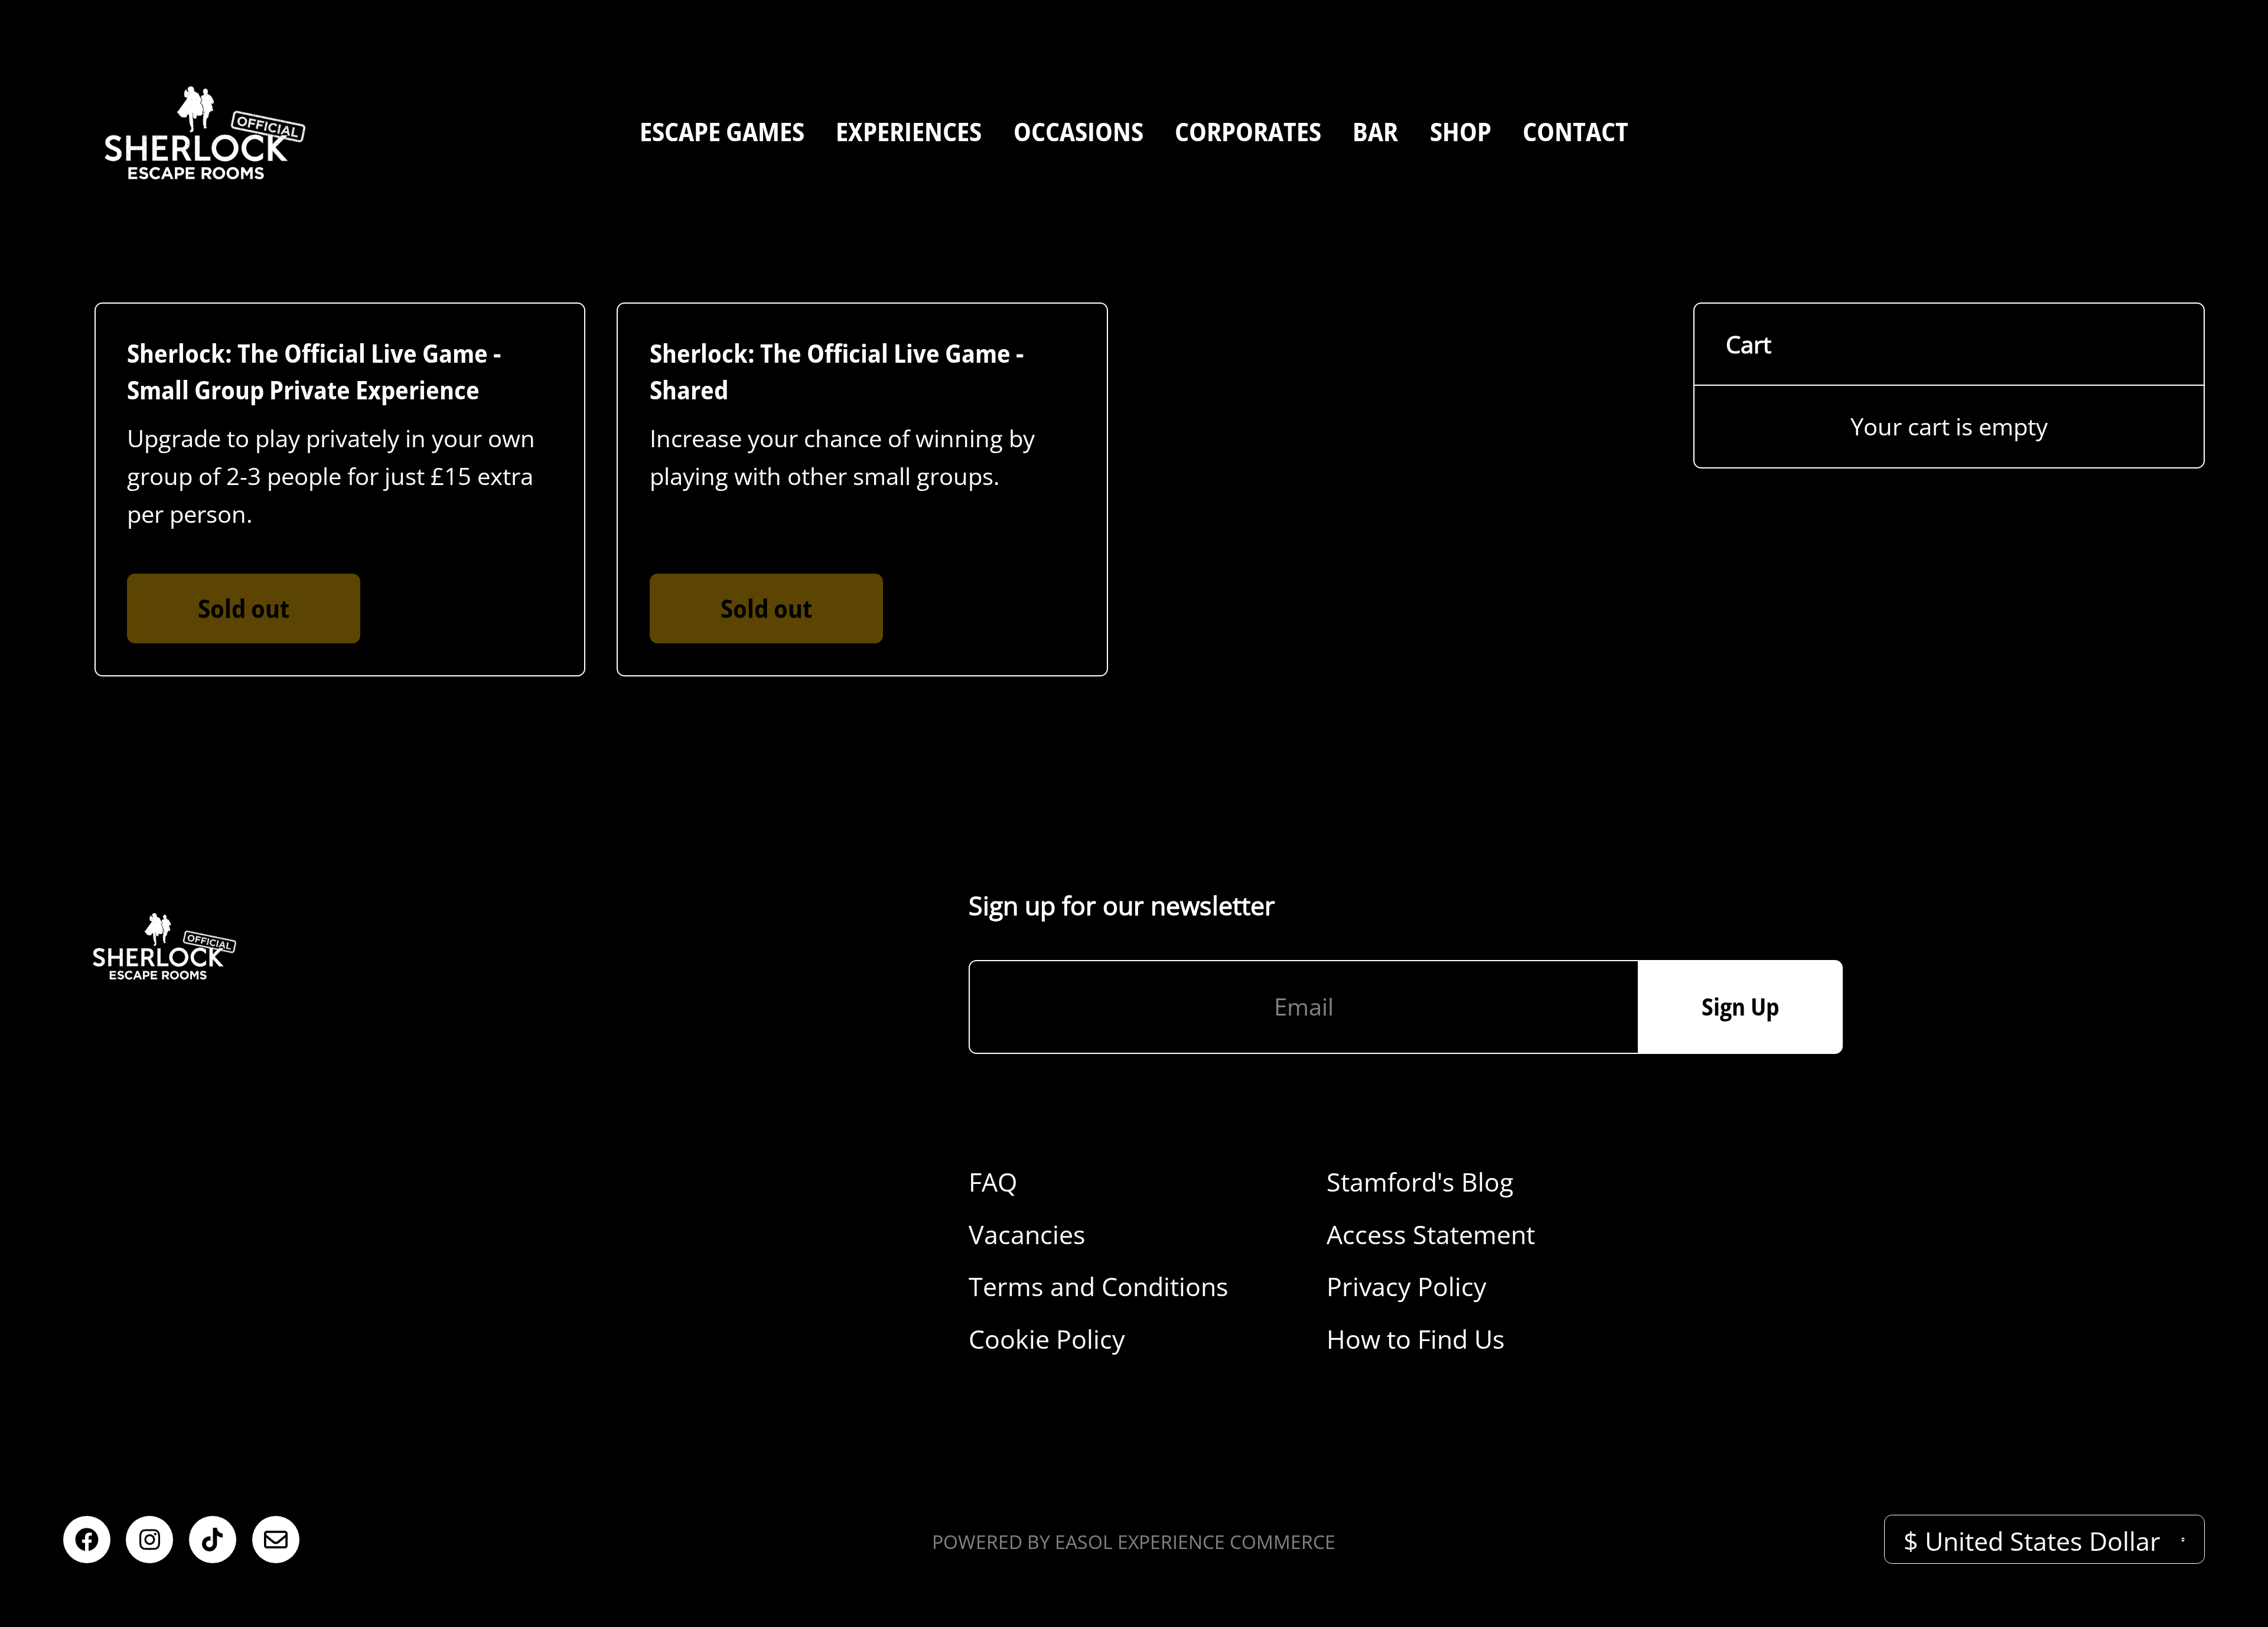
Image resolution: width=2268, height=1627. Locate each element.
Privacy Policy (1407, 1286)
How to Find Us (1416, 1339)
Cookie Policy (1047, 1339)
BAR (1375, 131)
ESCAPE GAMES (722, 131)
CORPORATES (1248, 131)
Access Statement (1431, 1234)
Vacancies (1027, 1234)
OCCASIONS (1078, 131)
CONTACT (1575, 131)
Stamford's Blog (1420, 1182)
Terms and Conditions (1099, 1286)
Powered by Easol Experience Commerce (1134, 1542)
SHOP (1461, 131)
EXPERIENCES (909, 131)
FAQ (993, 1182)
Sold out (244, 608)
